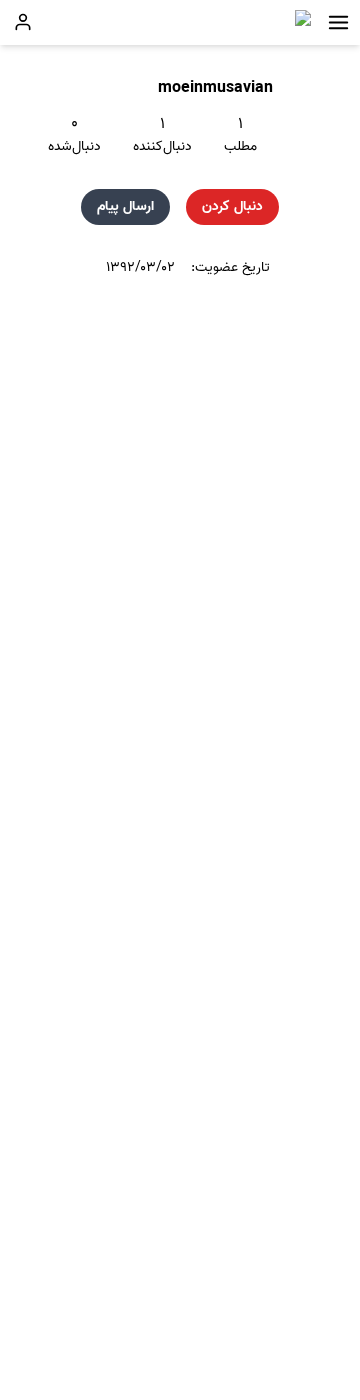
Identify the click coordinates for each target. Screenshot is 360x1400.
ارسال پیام (125, 206)
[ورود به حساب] (23, 22)
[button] (338, 22)
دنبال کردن (232, 206)
